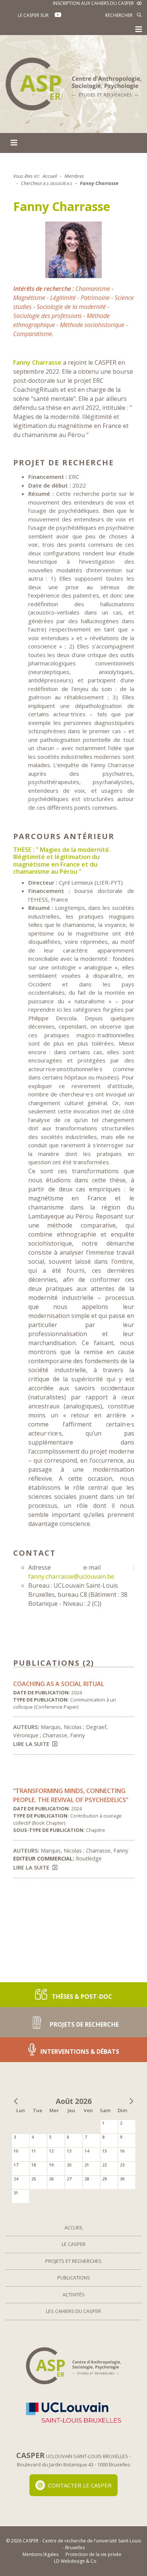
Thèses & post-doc (81, 1997)
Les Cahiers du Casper (73, 2311)
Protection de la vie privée (93, 2554)
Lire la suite (31, 1744)
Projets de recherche (83, 2024)
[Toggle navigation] (139, 29)
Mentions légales (41, 2554)
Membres (74, 176)
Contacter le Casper (80, 2485)
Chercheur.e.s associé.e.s (47, 183)
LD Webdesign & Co (75, 2561)
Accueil (50, 176)
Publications (74, 2278)
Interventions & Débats (79, 2052)
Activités (74, 2295)
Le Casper (74, 2244)
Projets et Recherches (73, 2261)
